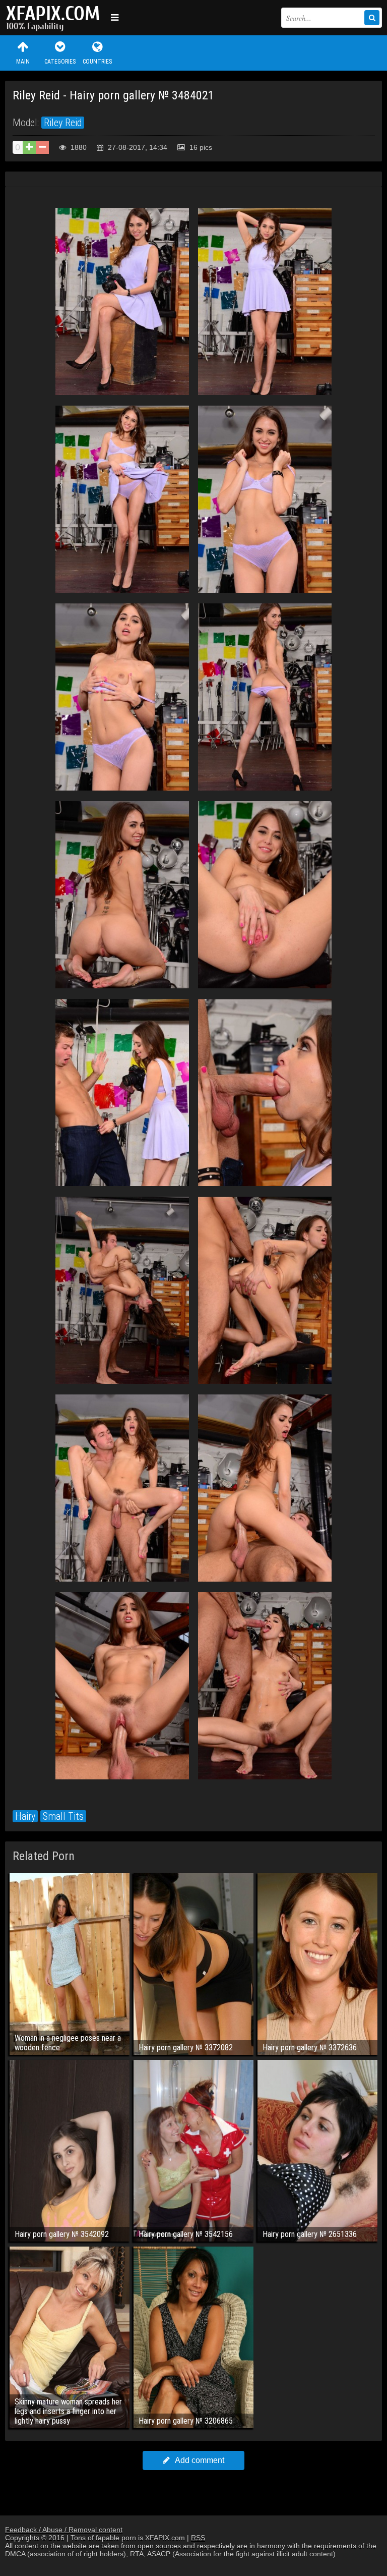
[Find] (372, 18)
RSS (198, 2538)
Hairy (25, 1816)
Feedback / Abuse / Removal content (64, 2530)
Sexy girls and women (55, 18)
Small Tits (63, 1816)
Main (23, 62)
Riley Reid (63, 123)
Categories (60, 62)
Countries (97, 62)
